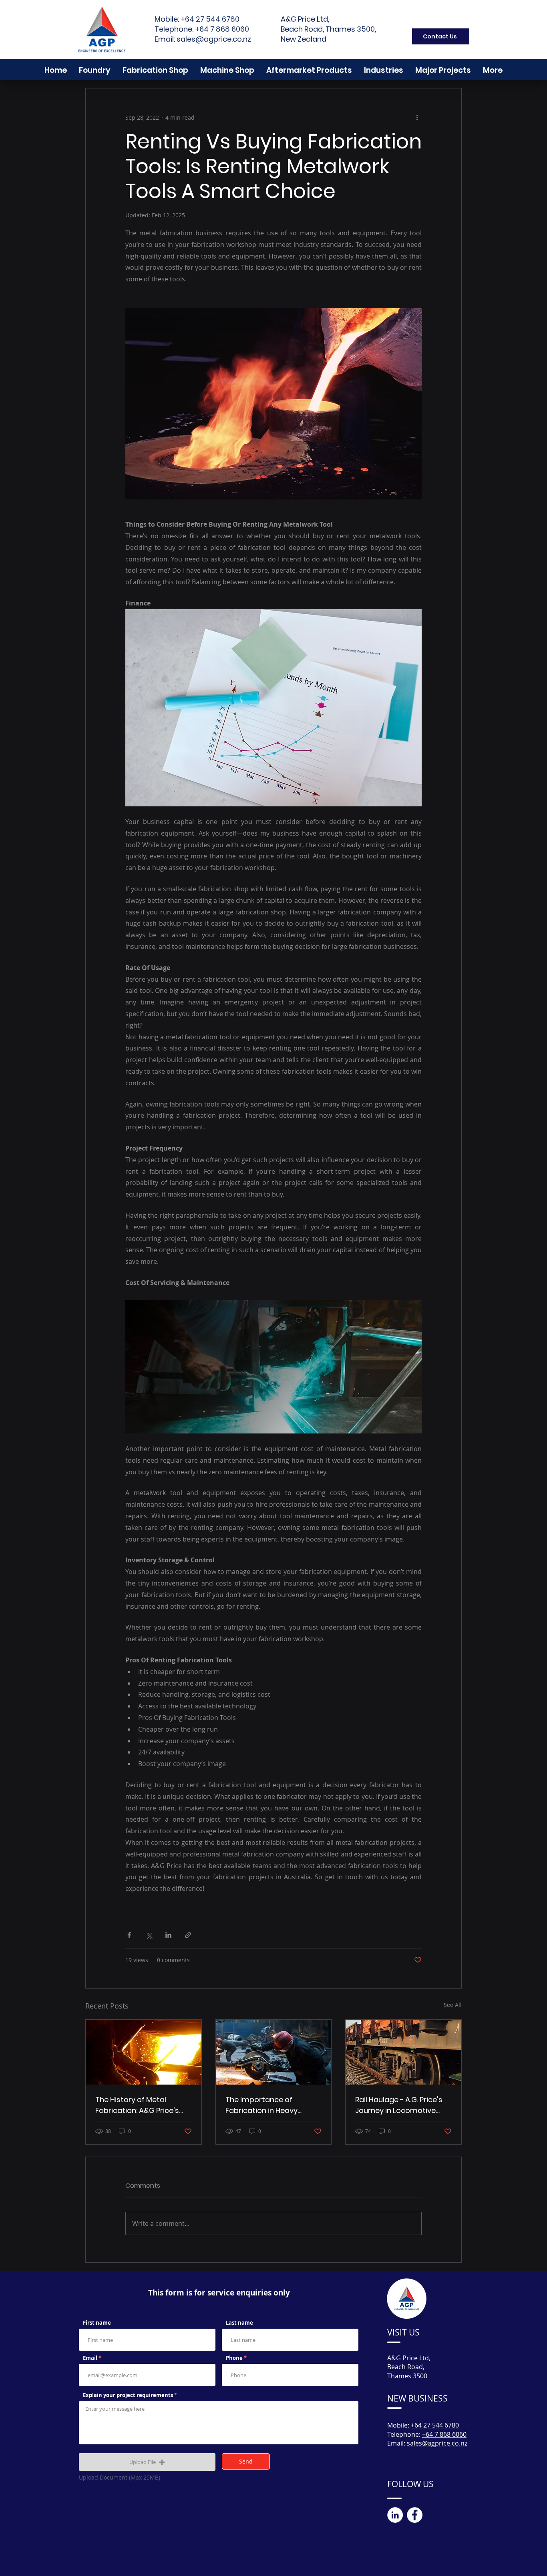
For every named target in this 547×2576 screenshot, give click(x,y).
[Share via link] (188, 1935)
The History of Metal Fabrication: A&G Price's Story (137, 2105)
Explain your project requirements (129, 2395)
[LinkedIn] (395, 2515)
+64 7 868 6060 (222, 29)
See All (453, 2005)
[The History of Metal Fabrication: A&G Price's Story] (144, 2052)
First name (97, 2323)
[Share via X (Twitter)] (149, 1935)
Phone (234, 2358)
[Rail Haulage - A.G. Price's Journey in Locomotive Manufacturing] (403, 2052)
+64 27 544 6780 (210, 19)
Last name (239, 2323)
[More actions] (417, 117)
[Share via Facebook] (129, 1935)
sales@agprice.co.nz (214, 39)
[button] (493, 70)
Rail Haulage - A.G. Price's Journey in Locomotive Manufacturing (399, 2105)
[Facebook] (415, 2515)
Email (90, 2358)
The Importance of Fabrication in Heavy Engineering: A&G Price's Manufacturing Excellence (271, 2105)
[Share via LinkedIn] (168, 1935)
